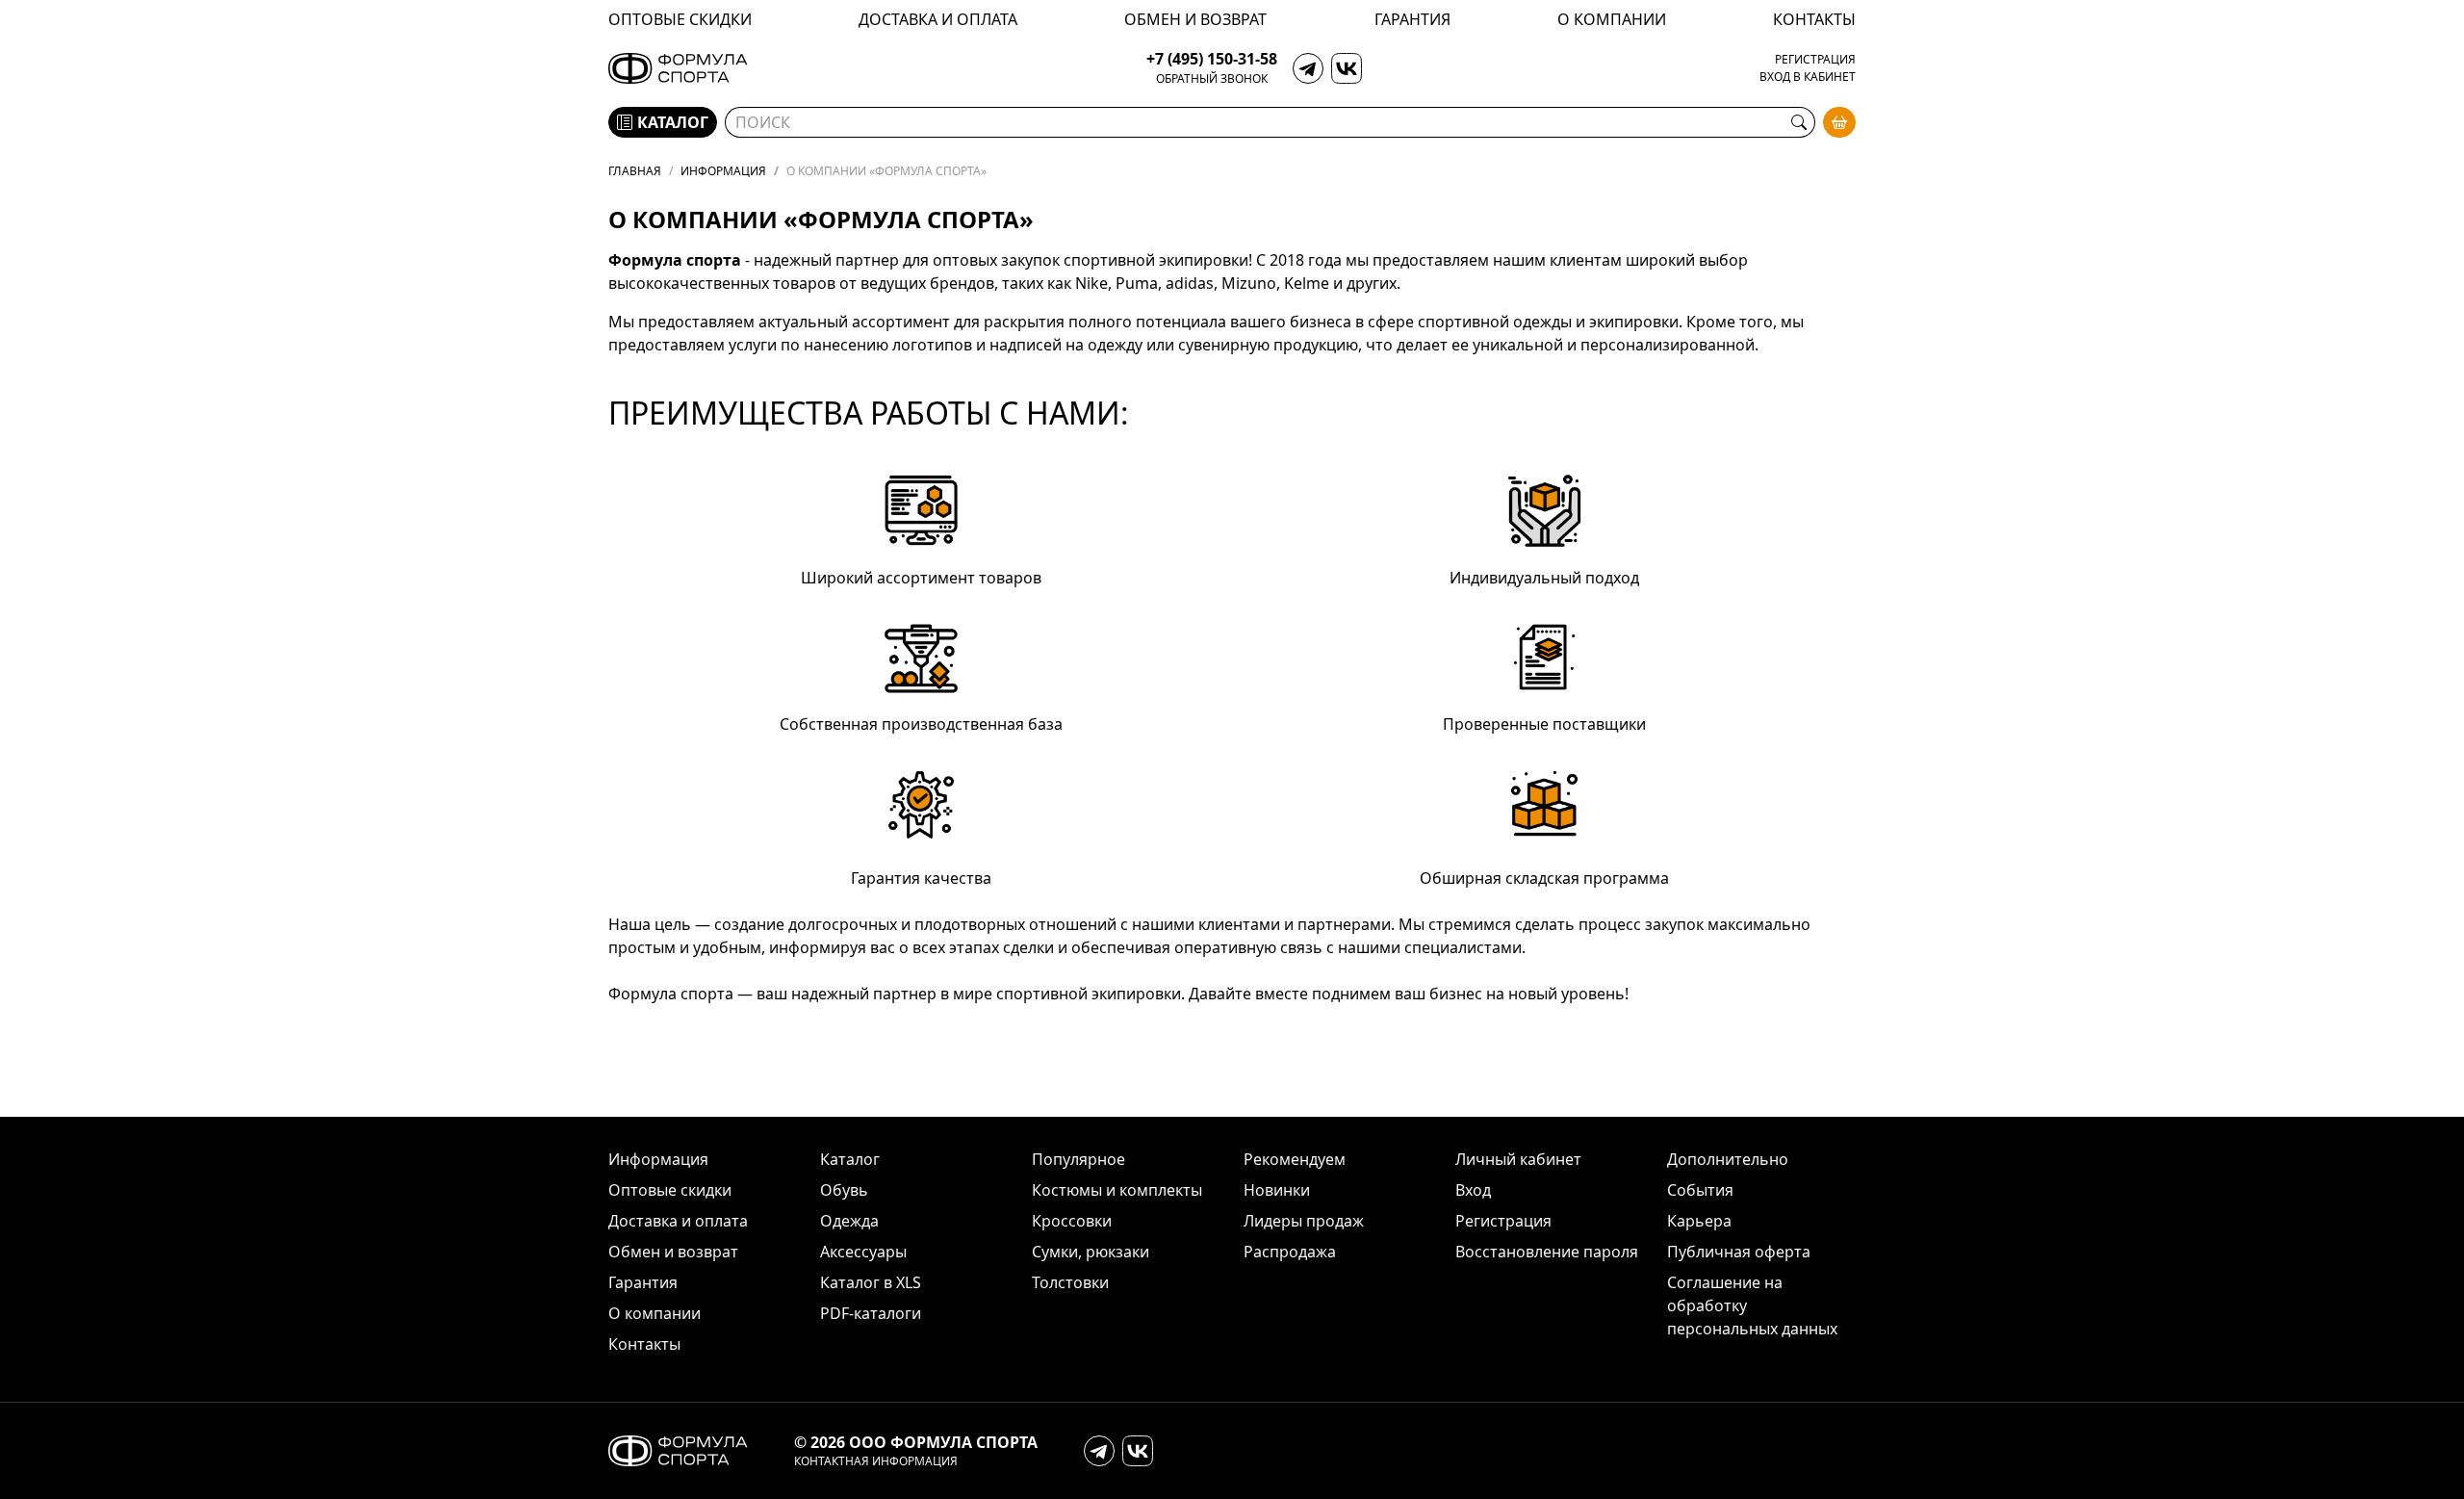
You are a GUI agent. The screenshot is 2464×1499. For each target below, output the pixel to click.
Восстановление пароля (1547, 1252)
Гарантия (1412, 19)
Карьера (1699, 1221)
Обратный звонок (1212, 79)
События (1700, 1190)
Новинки (1277, 1190)
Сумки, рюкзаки (1091, 1252)
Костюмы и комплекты (1117, 1190)
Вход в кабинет (1808, 77)
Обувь (844, 1190)
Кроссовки (1072, 1221)
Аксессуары (863, 1252)
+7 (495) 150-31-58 (1212, 59)
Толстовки (1070, 1282)
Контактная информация (876, 1461)
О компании (1612, 19)
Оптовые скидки (680, 19)
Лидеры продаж (1304, 1221)
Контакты (1814, 19)
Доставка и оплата (938, 19)
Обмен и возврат (1195, 19)
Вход (1473, 1190)
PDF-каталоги (871, 1313)
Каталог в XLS (871, 1282)
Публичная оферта (1739, 1252)
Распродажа (1290, 1252)
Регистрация (1815, 60)
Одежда (849, 1221)
